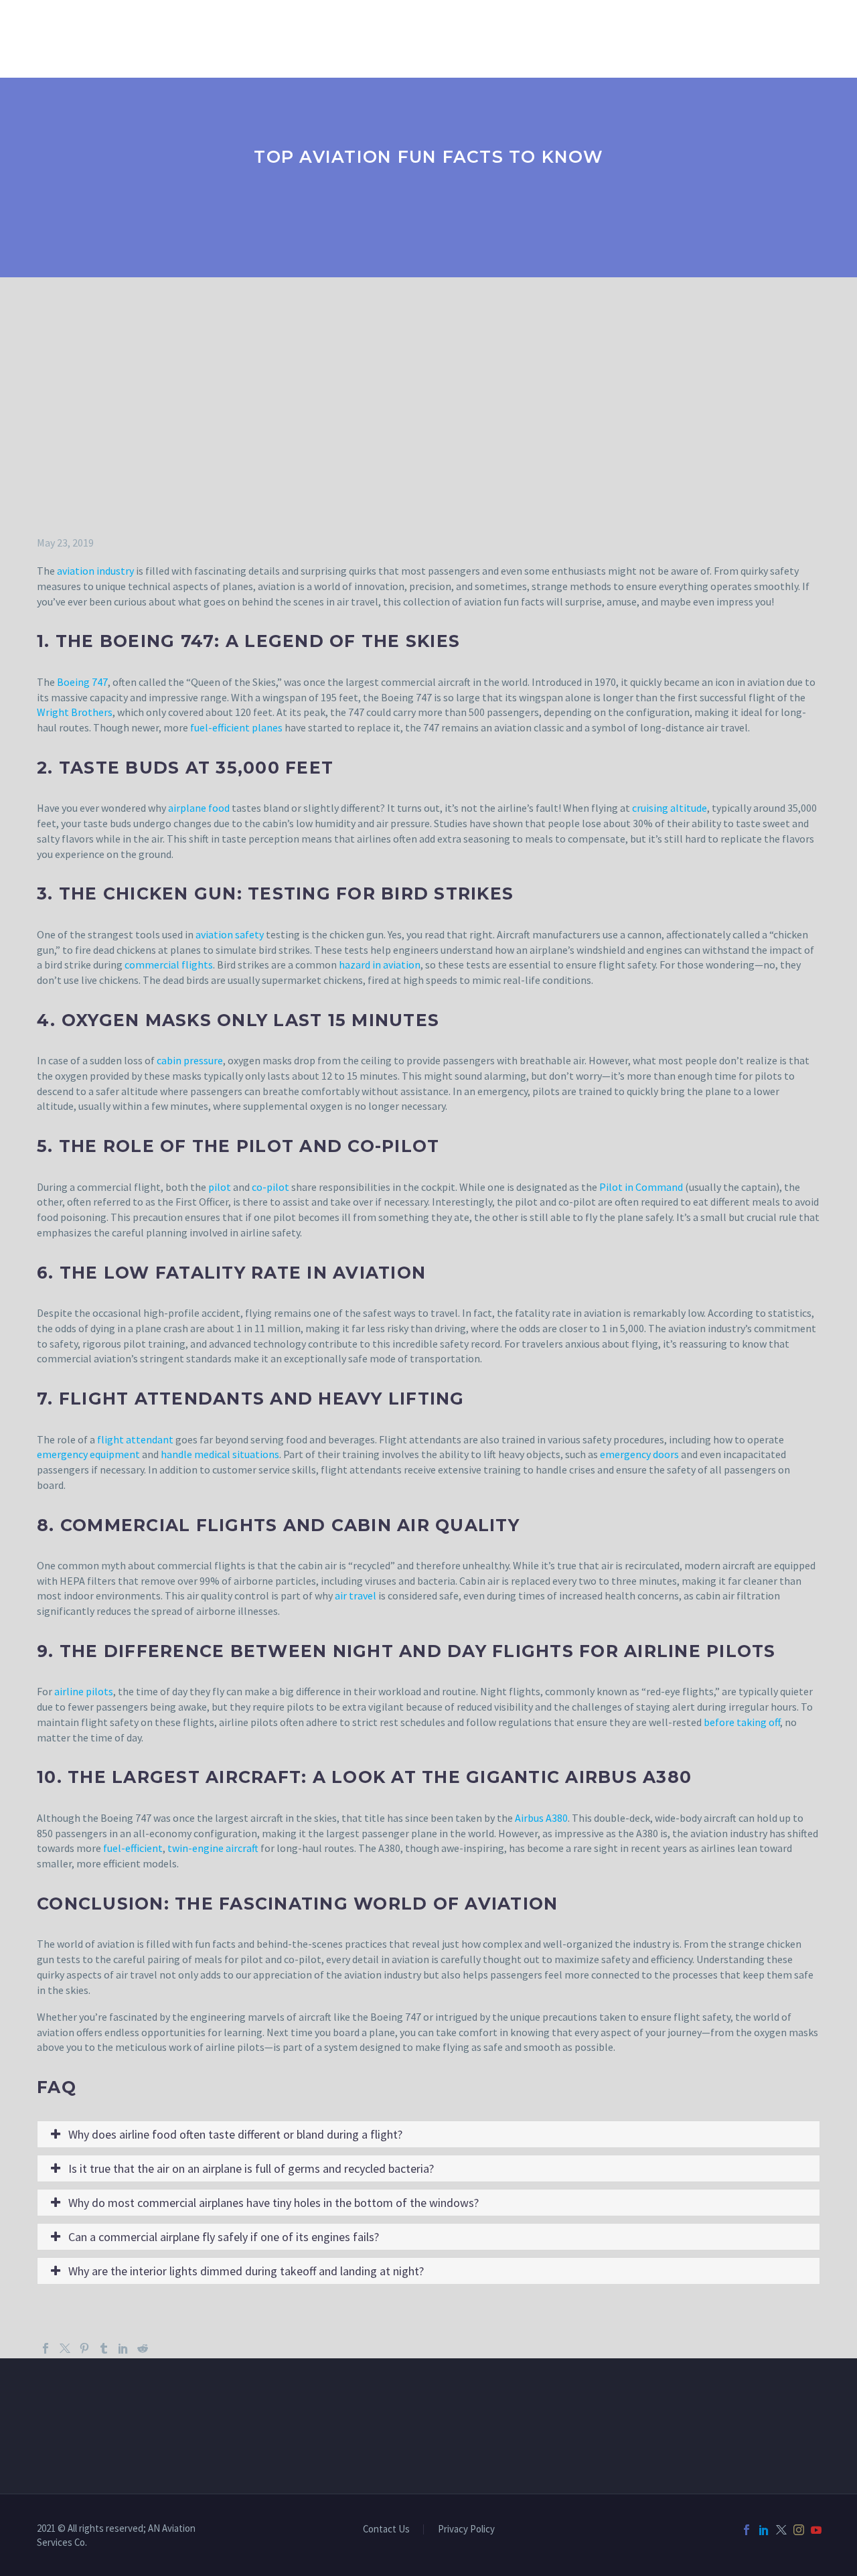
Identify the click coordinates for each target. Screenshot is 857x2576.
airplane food (199, 808)
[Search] (640, 37)
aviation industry (95, 571)
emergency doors (639, 1454)
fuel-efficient (133, 1848)
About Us (118, 37)
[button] (428, 2134)
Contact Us (578, 37)
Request (441, 37)
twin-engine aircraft (213, 1848)
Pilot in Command (641, 1187)
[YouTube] (816, 2530)
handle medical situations (220, 1454)
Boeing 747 (82, 682)
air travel (356, 1595)
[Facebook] (46, 2348)
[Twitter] (65, 2348)
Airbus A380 (541, 1818)
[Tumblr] (104, 2348)
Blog (504, 37)
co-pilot (270, 1187)
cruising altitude (670, 808)
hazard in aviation (380, 964)
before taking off (742, 1722)
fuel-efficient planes (236, 727)
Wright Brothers (75, 712)
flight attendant (135, 1439)
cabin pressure (190, 1060)
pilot (220, 1187)
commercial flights (169, 964)
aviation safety (230, 934)
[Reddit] (143, 2348)
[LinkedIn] (123, 2348)
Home (51, 37)
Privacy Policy (466, 2529)
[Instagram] (799, 2530)
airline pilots (84, 1691)
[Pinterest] (84, 2348)
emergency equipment (88, 1454)
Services (194, 37)
